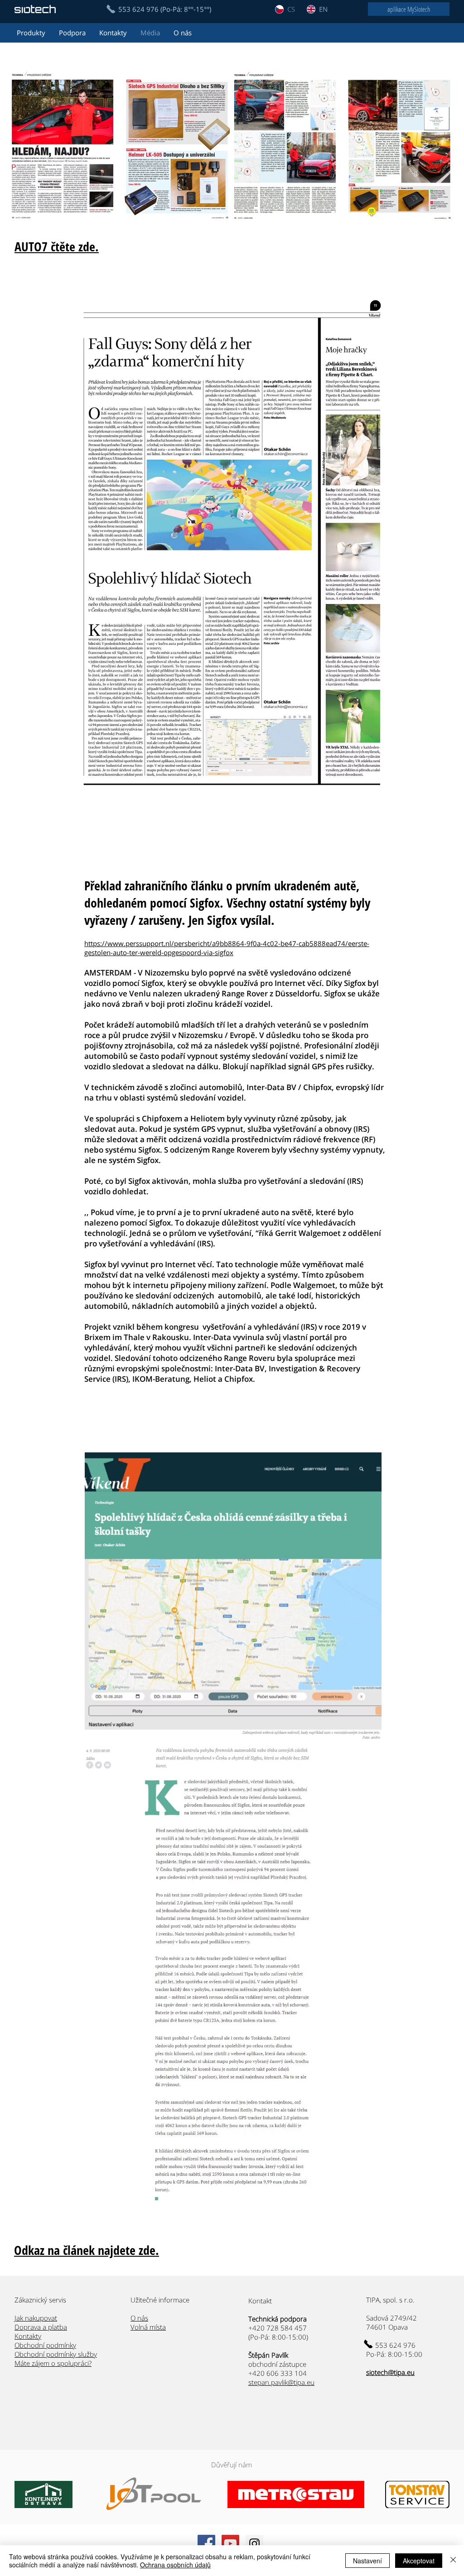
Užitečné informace (160, 2300)
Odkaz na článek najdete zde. (87, 2250)
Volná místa (148, 2327)
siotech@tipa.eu (390, 2372)
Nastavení (367, 2561)
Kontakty (28, 2336)
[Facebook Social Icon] (206, 2544)
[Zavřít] (453, 2561)
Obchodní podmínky (45, 2345)
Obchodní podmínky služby (56, 2354)
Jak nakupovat (36, 2318)
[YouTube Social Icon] (230, 2544)
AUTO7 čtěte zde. (57, 246)
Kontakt (261, 2301)
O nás (139, 2318)
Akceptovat (419, 2561)
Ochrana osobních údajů (175, 2565)
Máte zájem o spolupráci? (53, 2363)
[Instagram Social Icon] (254, 2544)
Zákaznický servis (40, 2300)
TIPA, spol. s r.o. (390, 2300)
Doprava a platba (41, 2327)
